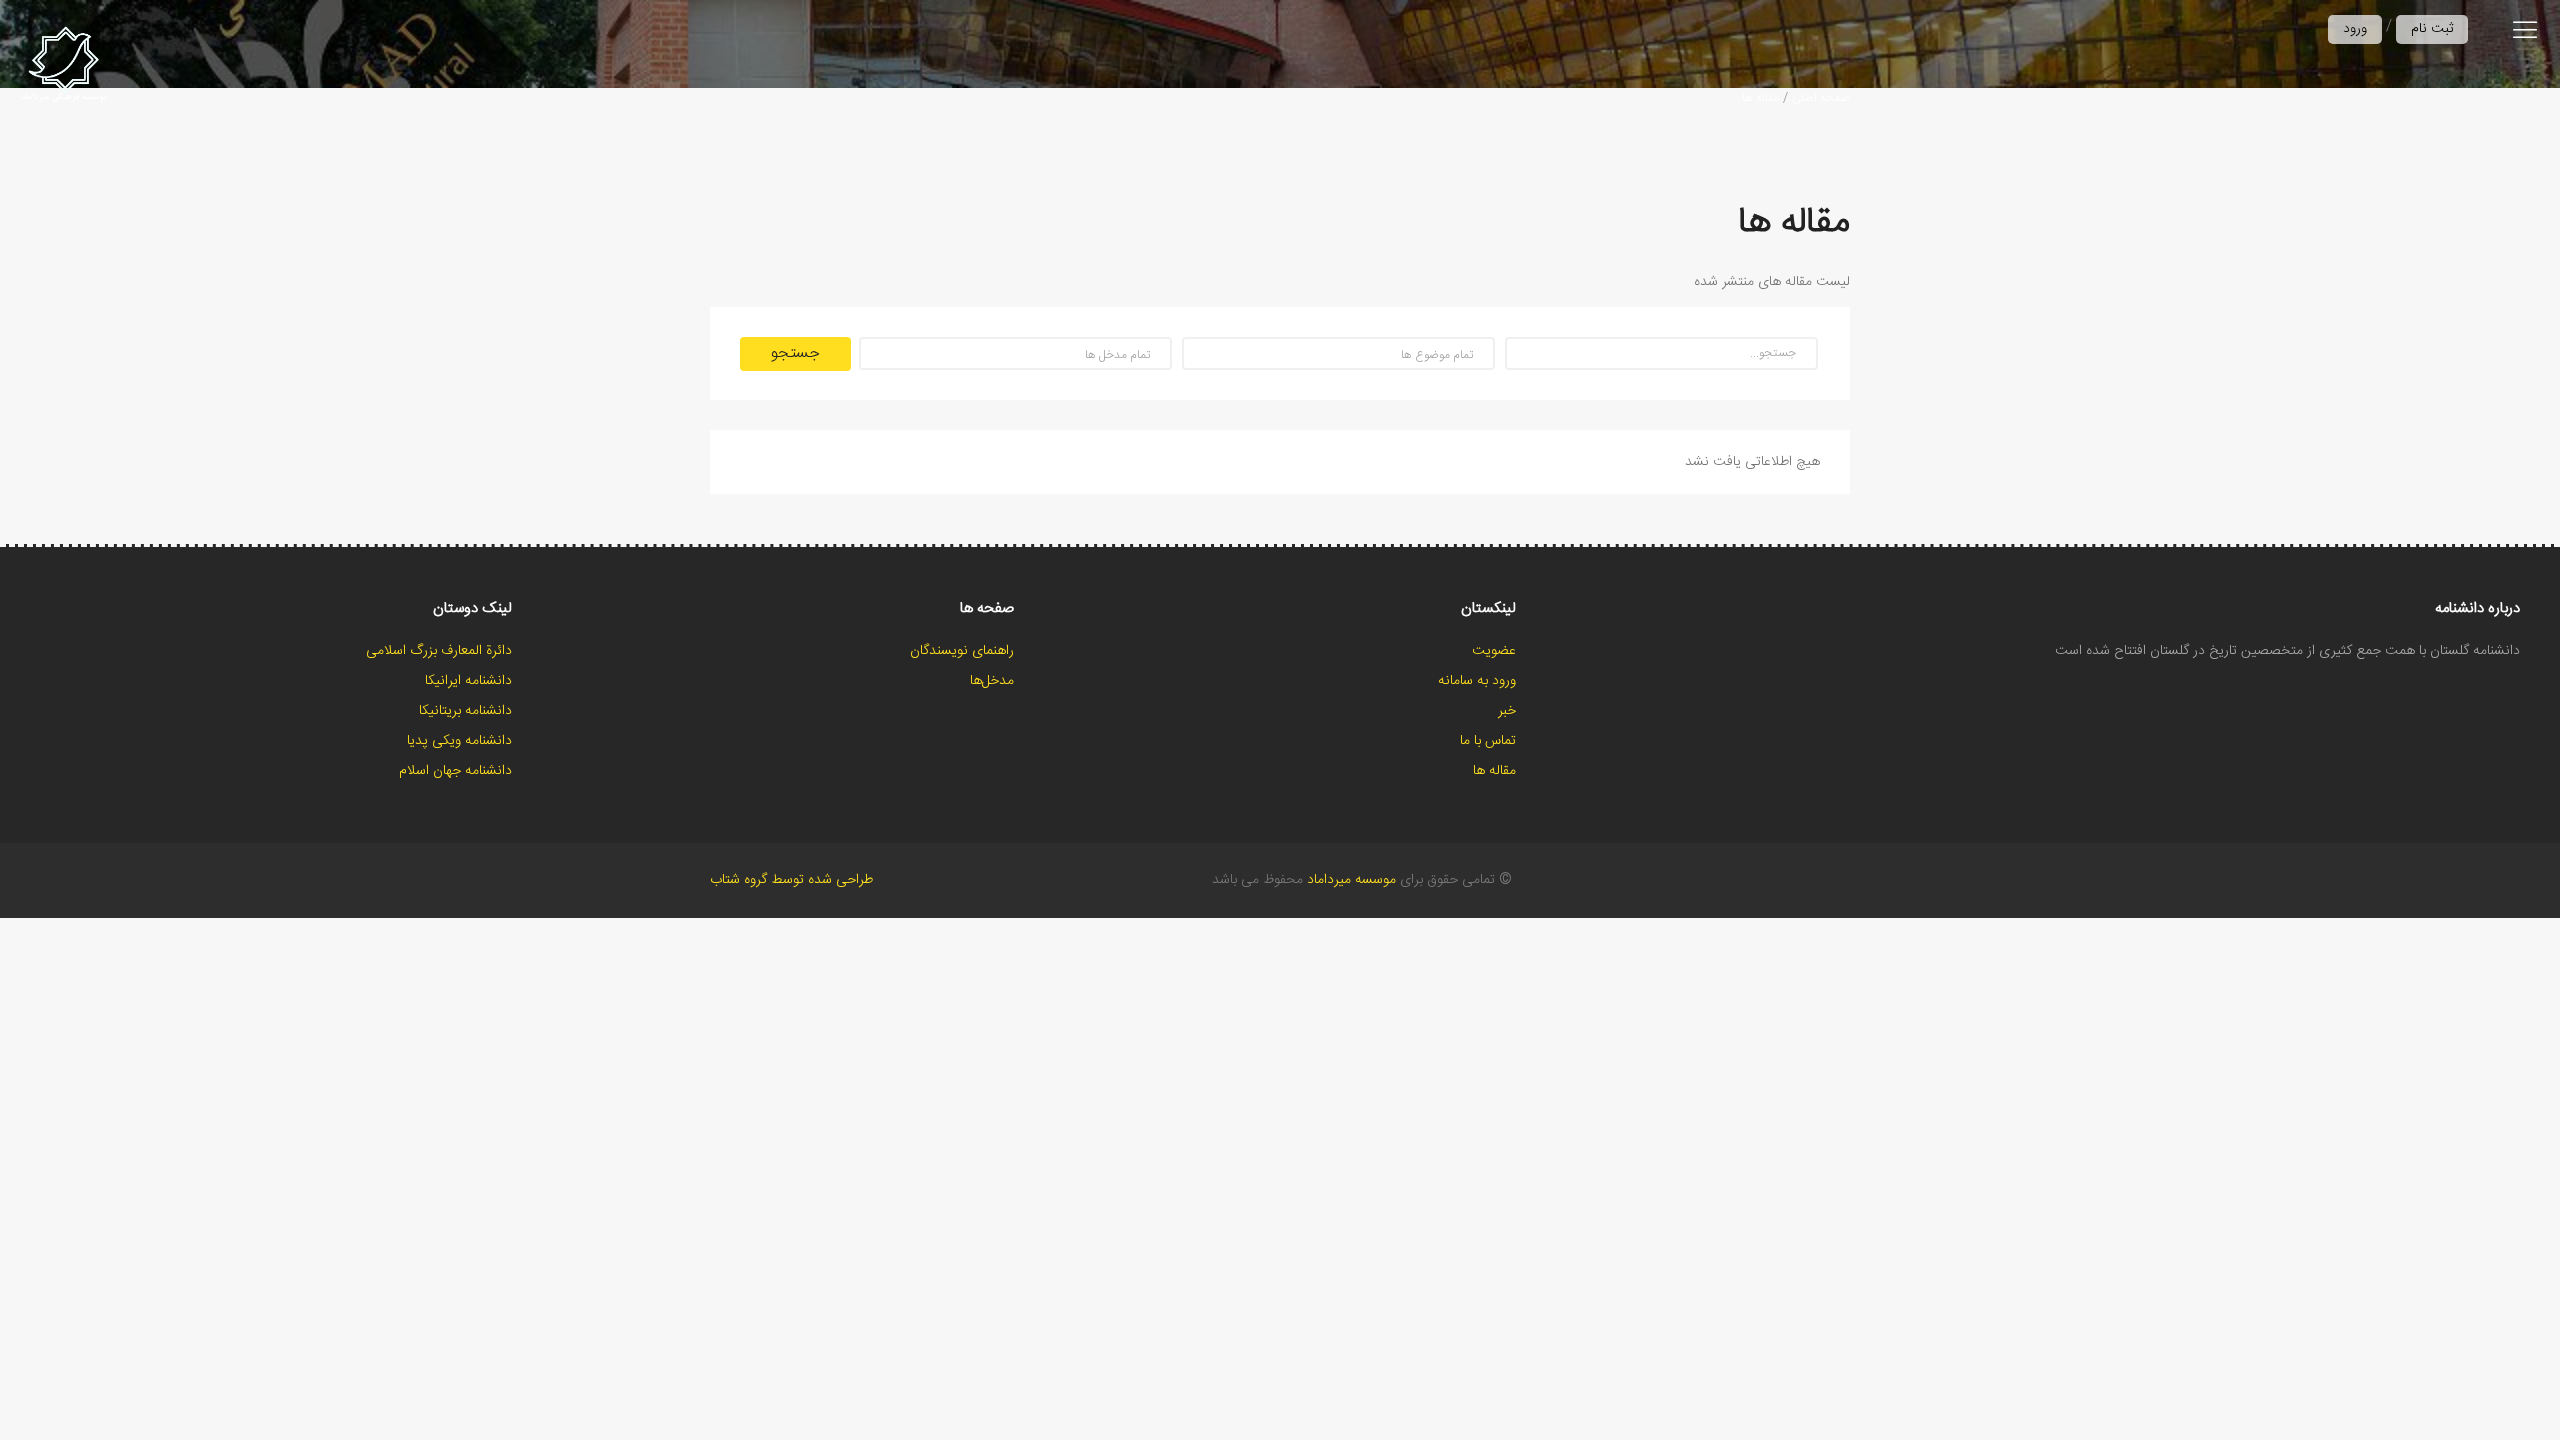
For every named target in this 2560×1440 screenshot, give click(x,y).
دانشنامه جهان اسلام (455, 771)
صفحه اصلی (1821, 98)
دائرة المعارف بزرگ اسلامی (439, 651)
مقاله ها (1760, 98)
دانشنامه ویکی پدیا (459, 741)
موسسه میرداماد (1351, 880)
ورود (2355, 29)
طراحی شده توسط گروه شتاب (791, 880)
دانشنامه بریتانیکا (465, 711)
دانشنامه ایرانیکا (468, 681)
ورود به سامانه (1477, 681)
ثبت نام (2432, 29)
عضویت (1494, 651)
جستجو (795, 353)
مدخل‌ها (992, 681)
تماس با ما (1488, 741)
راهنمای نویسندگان (962, 651)
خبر (1507, 711)
